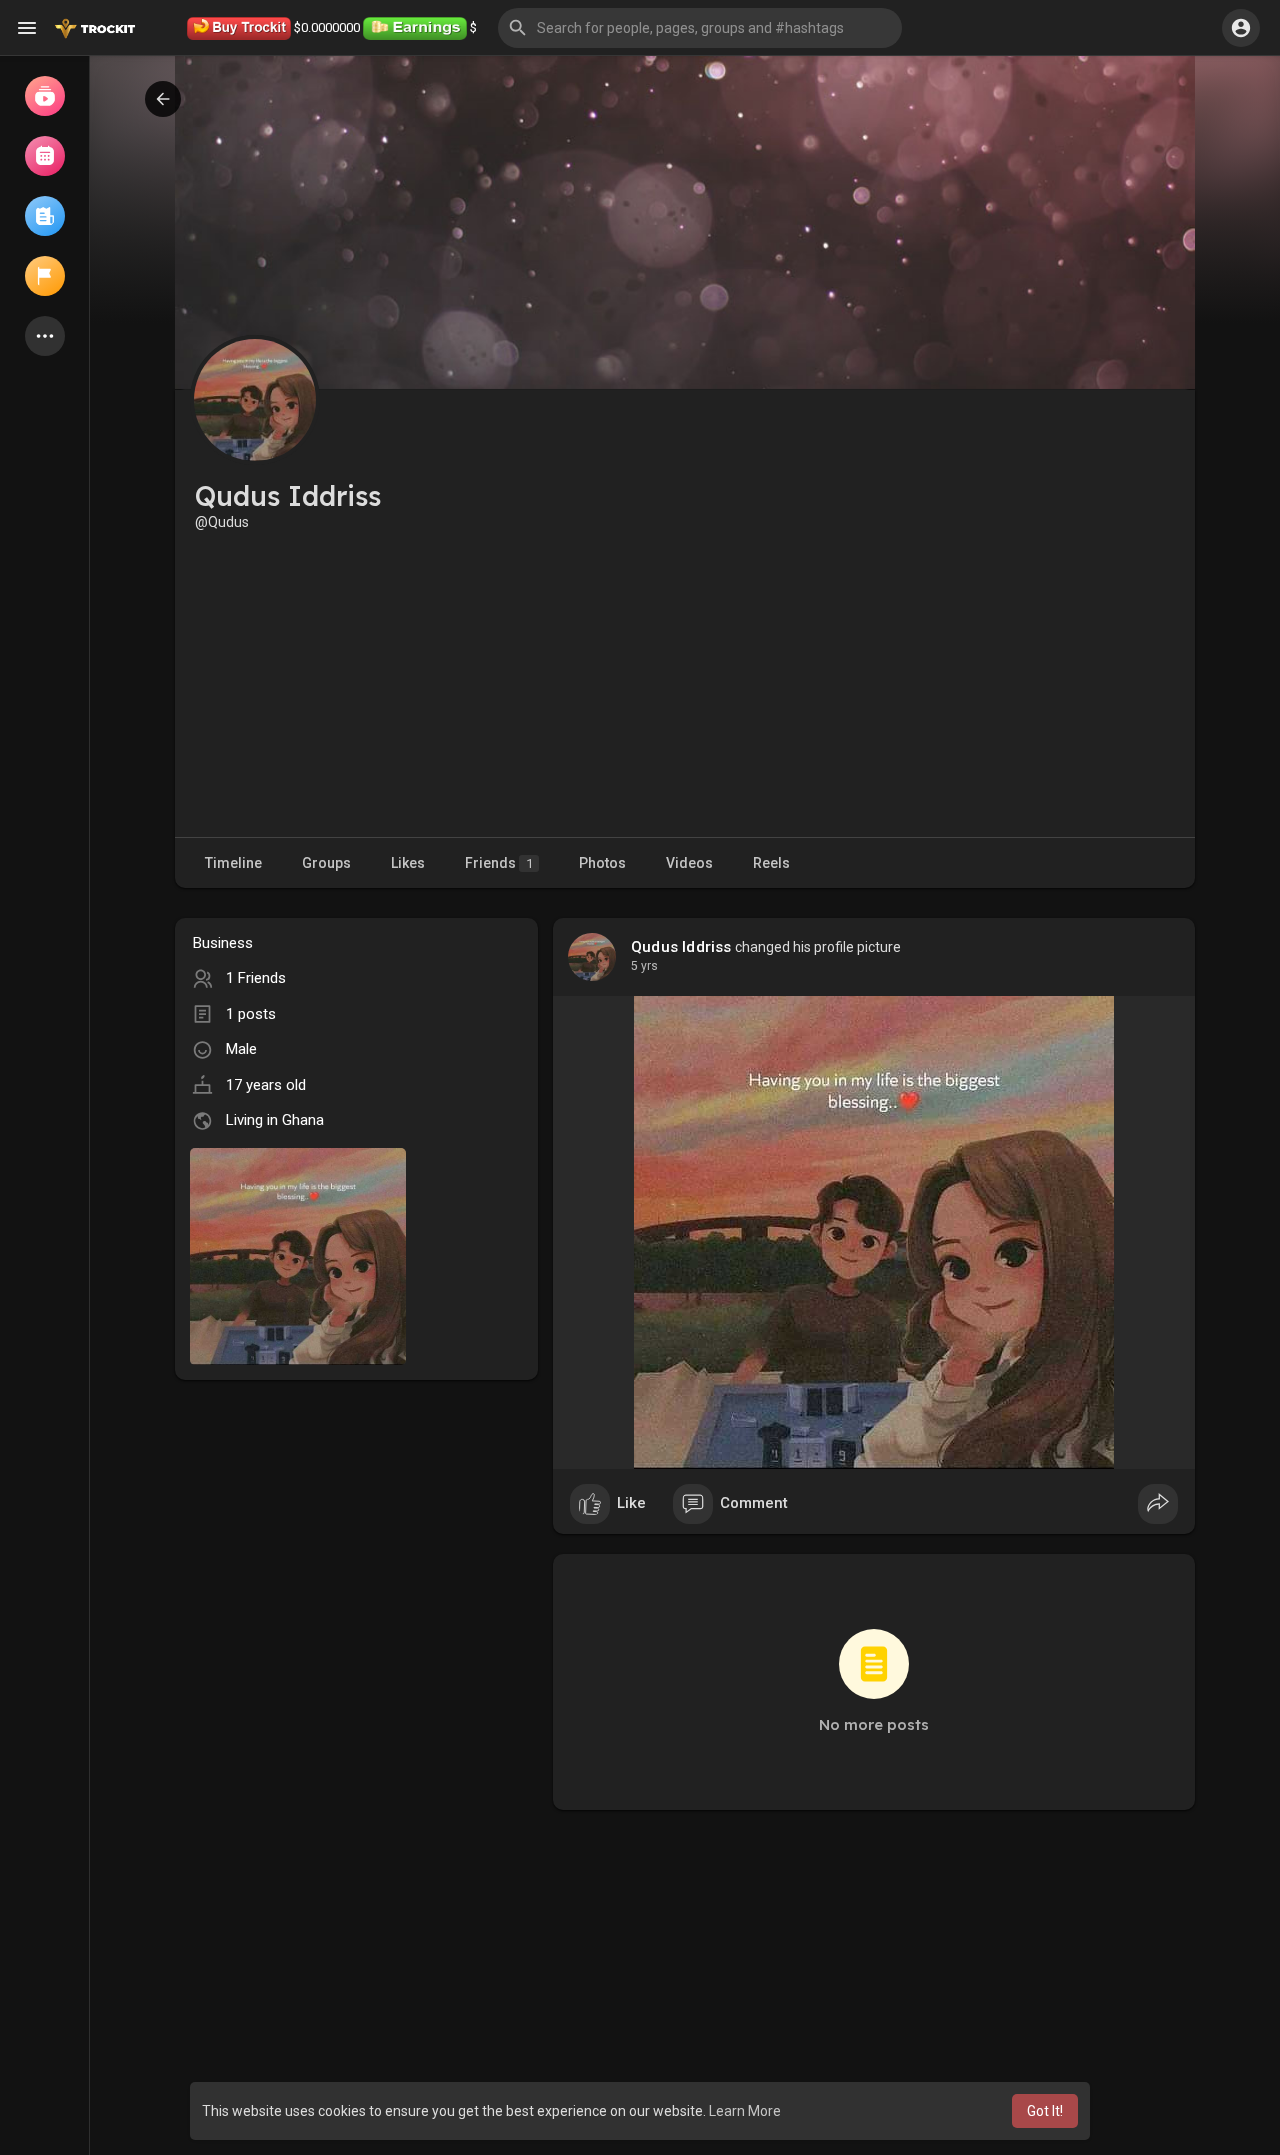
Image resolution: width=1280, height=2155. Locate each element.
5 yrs (644, 966)
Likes (408, 863)
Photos (602, 863)
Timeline (233, 863)
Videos (689, 863)
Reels (771, 863)
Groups (326, 863)
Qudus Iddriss (681, 947)
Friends (499, 863)
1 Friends (256, 978)
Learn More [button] (745, 2111)
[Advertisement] (685, 682)
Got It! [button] (1045, 2111)
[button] (700, 28)
